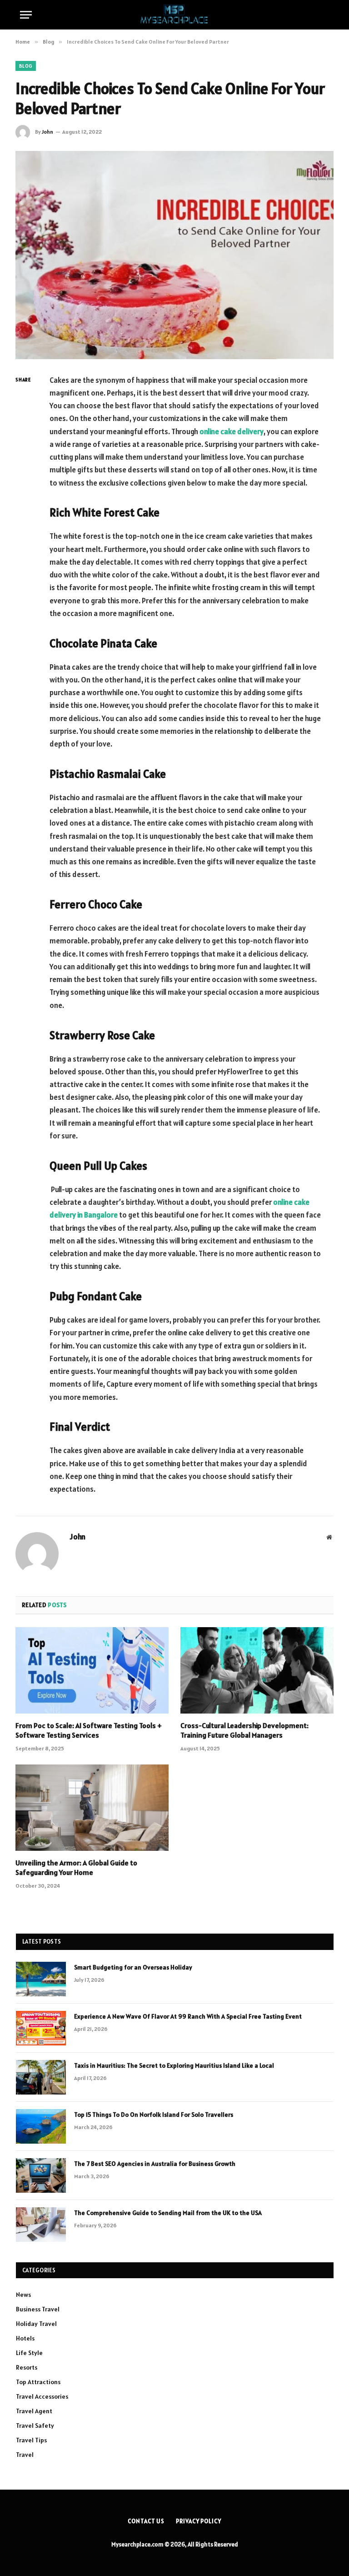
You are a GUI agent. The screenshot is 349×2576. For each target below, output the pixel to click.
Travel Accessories (42, 2396)
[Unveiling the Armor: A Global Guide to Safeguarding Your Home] (92, 1808)
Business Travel (38, 2309)
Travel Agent (34, 2411)
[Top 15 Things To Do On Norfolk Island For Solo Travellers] (41, 2126)
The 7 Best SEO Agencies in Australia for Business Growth (155, 2164)
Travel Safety (35, 2426)
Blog (26, 66)
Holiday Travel (36, 2324)
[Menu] (26, 15)
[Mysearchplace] (174, 15)
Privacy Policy (199, 2521)
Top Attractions (38, 2382)
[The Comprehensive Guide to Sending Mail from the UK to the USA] (41, 2225)
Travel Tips (31, 2440)
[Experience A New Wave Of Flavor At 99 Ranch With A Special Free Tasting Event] (41, 2028)
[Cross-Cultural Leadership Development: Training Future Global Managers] (257, 1670)
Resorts (27, 2367)
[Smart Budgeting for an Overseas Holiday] (41, 1979)
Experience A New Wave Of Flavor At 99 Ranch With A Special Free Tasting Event (188, 2016)
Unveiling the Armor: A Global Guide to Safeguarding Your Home (76, 1868)
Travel (25, 2455)
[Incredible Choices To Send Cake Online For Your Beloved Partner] (174, 255)
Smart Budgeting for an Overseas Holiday (133, 1967)
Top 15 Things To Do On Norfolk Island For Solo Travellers (154, 2115)
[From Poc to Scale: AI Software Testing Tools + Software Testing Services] (92, 1670)
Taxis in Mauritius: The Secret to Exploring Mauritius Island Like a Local (174, 2065)
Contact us (146, 2521)
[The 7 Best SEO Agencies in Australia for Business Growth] (41, 2175)
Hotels (25, 2338)
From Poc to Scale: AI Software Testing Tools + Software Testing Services (89, 1730)
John (47, 132)
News (23, 2295)
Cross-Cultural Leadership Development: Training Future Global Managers (244, 1730)
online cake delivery (232, 431)
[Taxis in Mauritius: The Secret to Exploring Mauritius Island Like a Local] (41, 2077)
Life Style (29, 2353)
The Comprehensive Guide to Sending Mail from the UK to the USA (168, 2213)
